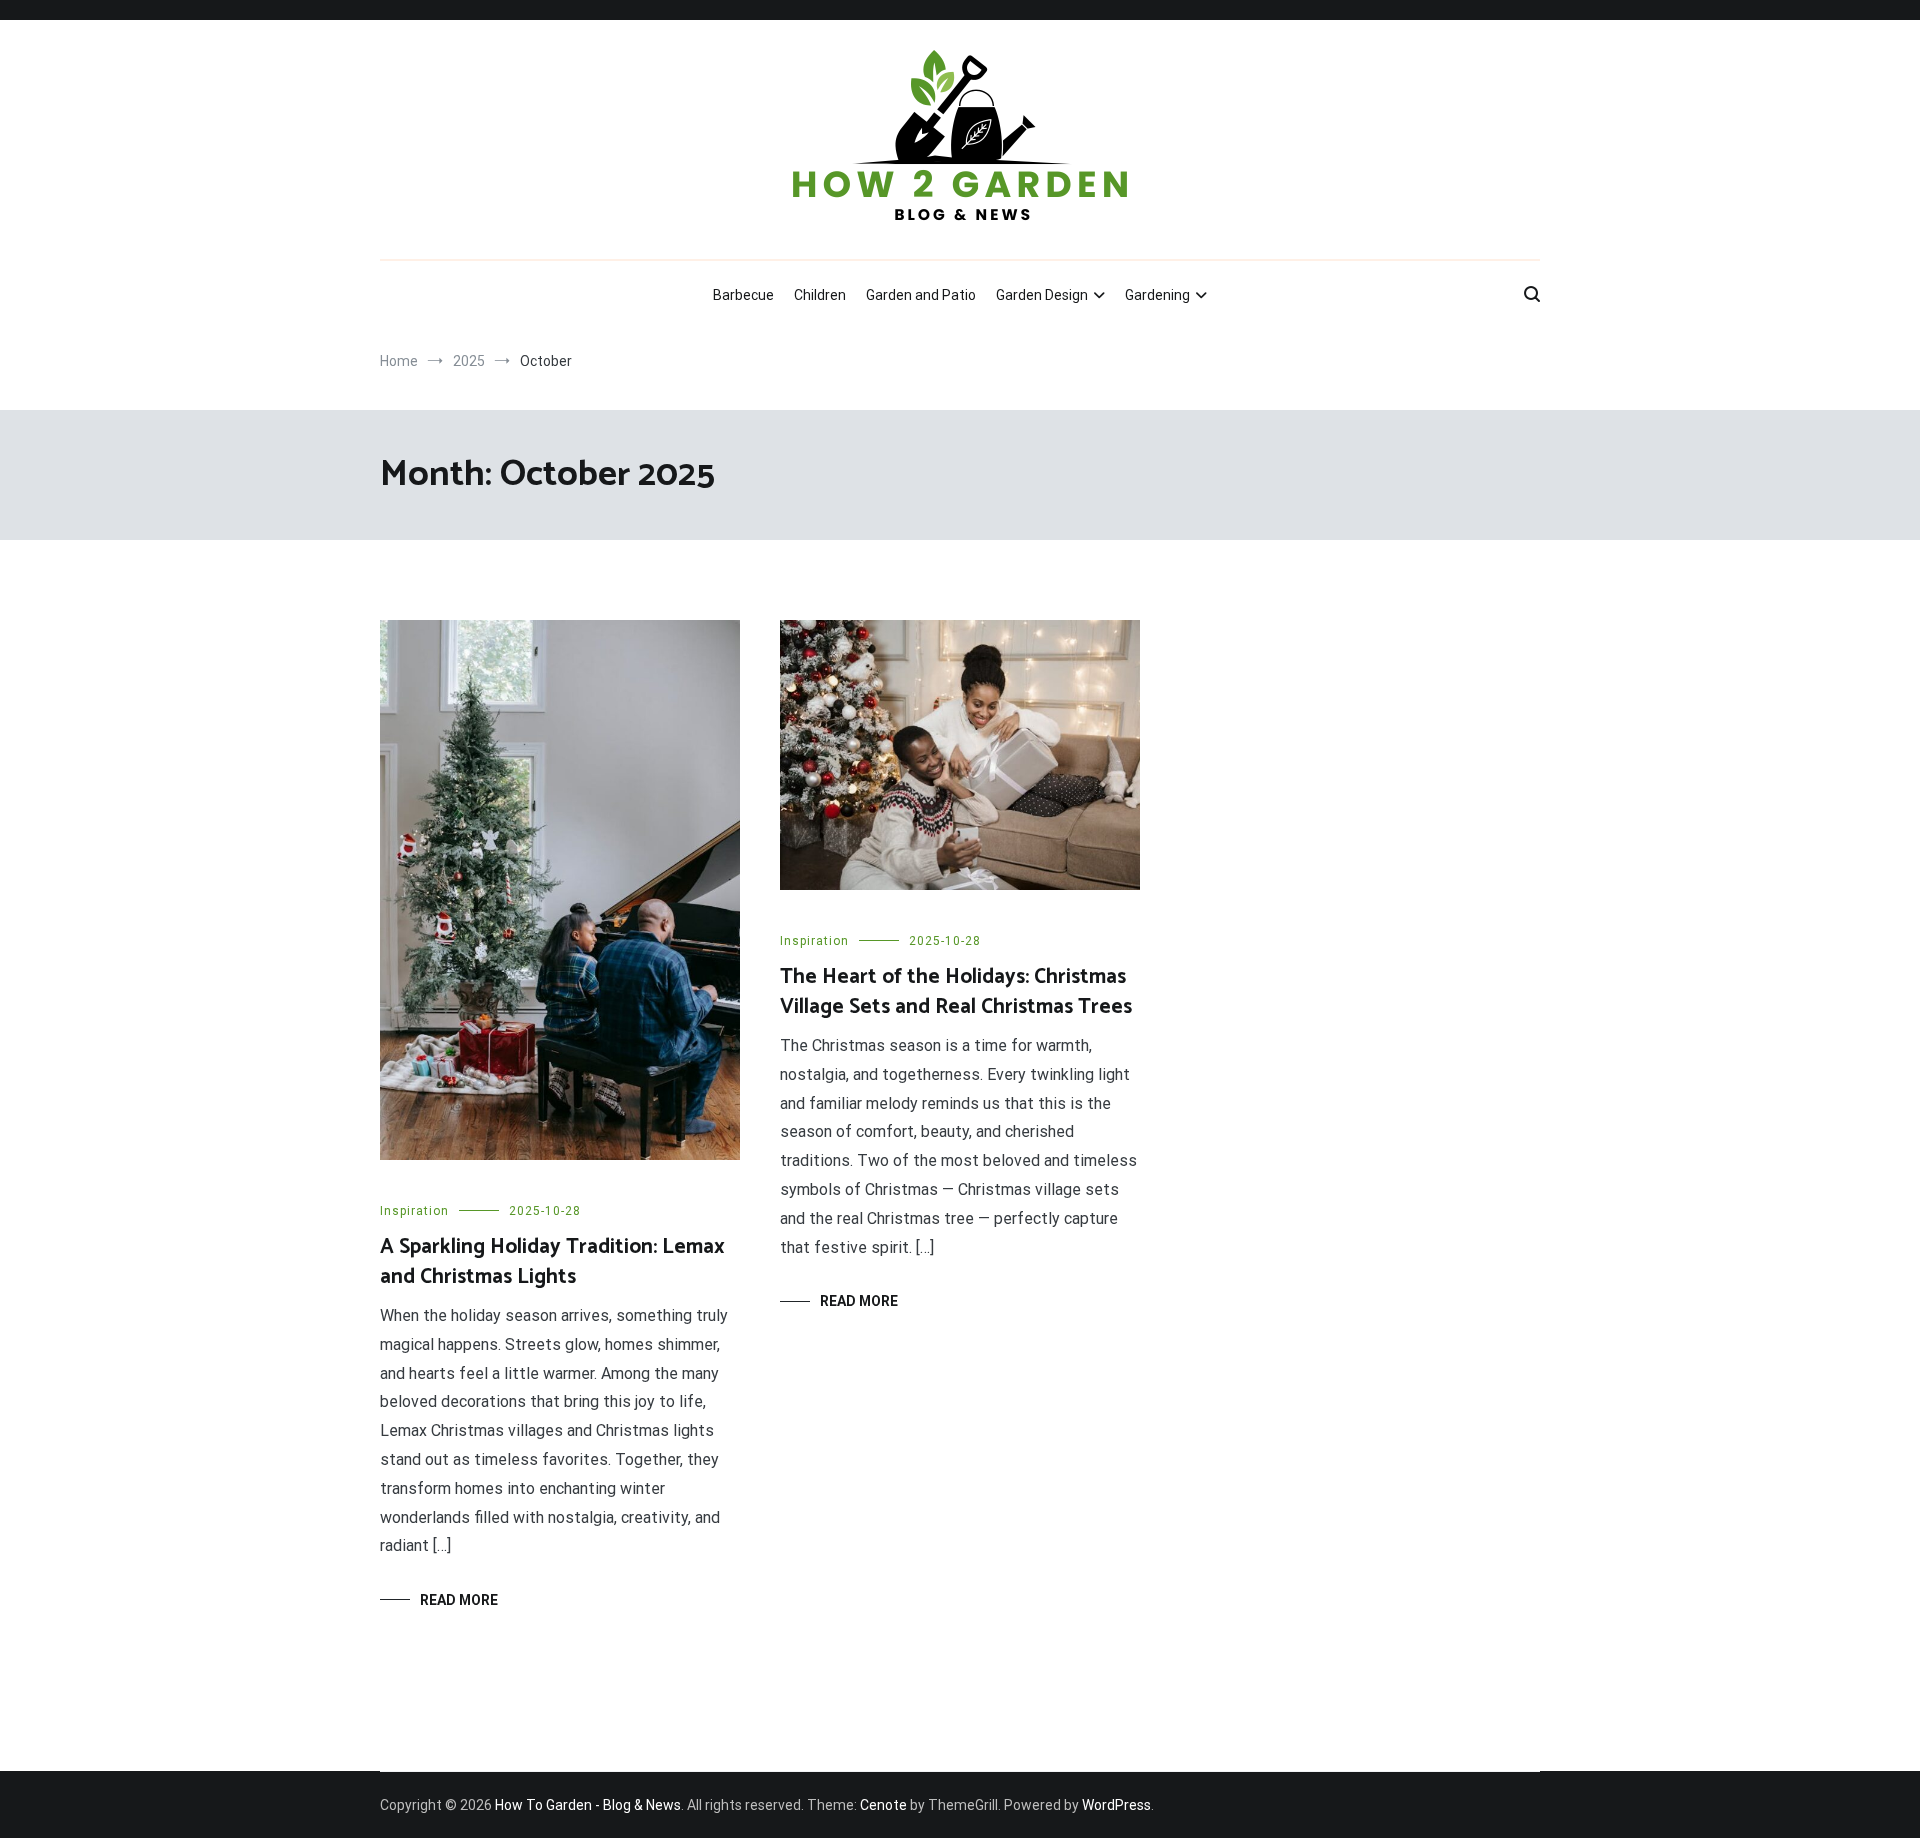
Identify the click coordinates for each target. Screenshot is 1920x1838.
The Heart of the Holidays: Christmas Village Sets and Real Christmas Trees (956, 991)
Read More (459, 1600)
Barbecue (743, 295)
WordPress (1116, 1805)
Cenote (883, 1805)
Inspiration (414, 1211)
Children (820, 295)
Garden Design (1042, 295)
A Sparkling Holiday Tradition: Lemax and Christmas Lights (552, 1261)
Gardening (1157, 295)
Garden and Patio (921, 295)
